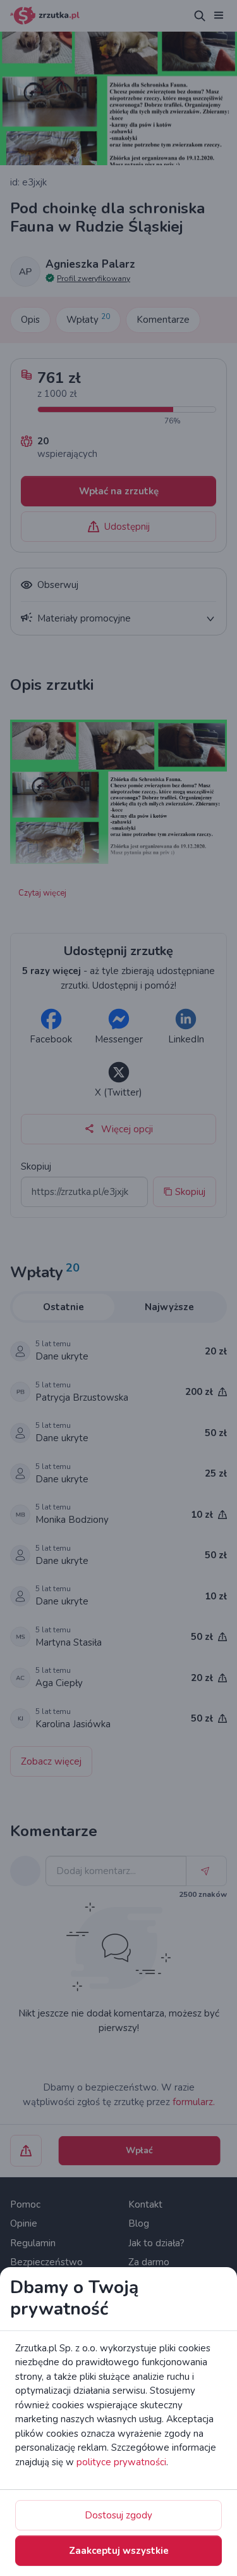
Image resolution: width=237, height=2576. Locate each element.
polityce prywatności (121, 2462)
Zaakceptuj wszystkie (119, 2551)
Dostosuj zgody (118, 2515)
